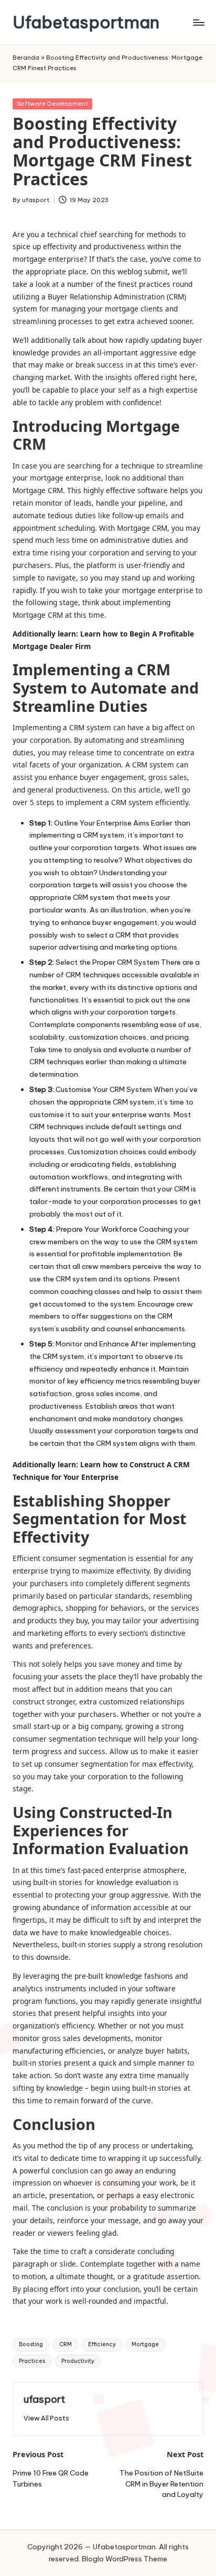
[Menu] (198, 22)
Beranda (26, 58)
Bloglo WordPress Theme (125, 2559)
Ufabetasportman (86, 22)
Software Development (52, 104)
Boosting (31, 2344)
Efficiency (102, 2344)
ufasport (45, 2399)
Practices (32, 2361)
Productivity (78, 2361)
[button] (46, 2418)
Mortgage (145, 2344)
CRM (66, 2344)
